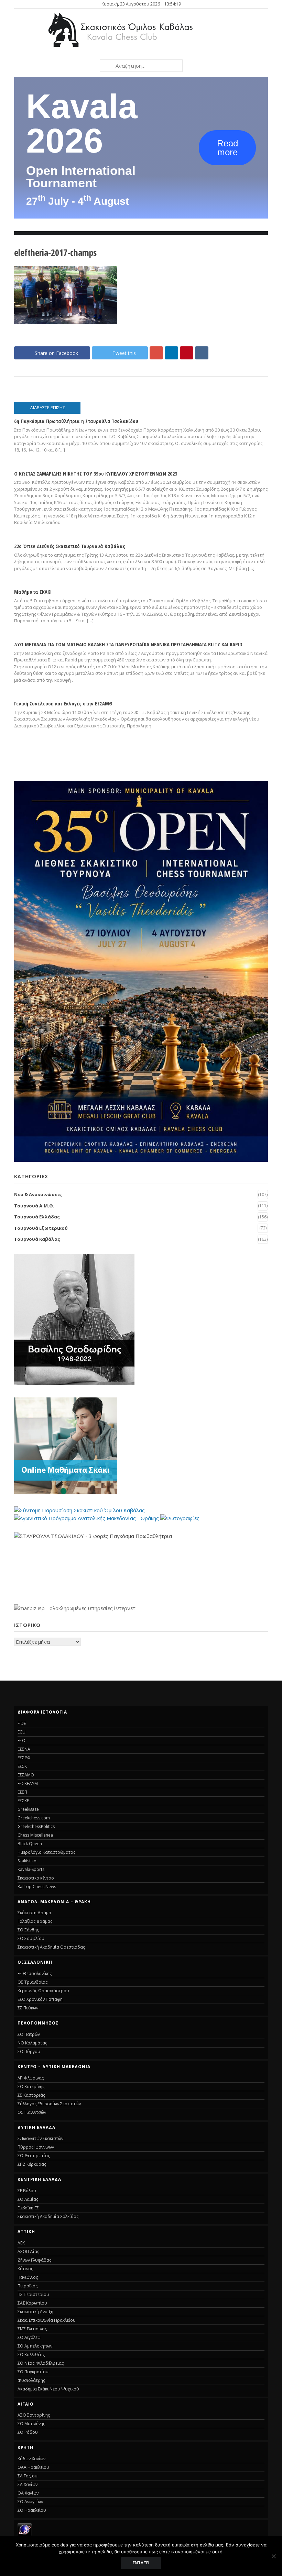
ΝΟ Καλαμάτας (32, 2043)
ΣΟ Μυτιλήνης (31, 2424)
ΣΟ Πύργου (29, 2051)
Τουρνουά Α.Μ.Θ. (34, 1206)
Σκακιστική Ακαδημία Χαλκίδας (48, 2216)
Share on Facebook (56, 353)
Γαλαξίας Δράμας (35, 1921)
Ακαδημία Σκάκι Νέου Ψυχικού (48, 2389)
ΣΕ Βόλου (27, 2191)
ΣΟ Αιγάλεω (29, 2337)
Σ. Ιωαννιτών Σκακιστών (40, 2138)
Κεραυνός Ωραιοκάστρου (43, 1991)
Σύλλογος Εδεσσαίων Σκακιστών (49, 2104)
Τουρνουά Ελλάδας (37, 1217)
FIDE (22, 1723)
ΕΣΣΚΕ (23, 1801)
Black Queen (30, 1844)
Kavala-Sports (31, 1869)
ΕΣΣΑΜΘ (26, 1775)
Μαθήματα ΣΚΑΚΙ (33, 592)
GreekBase (28, 1809)
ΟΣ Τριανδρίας (32, 1982)
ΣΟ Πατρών (29, 2034)
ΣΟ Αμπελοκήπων (35, 2346)
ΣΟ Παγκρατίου (33, 2372)
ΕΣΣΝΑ (24, 1749)
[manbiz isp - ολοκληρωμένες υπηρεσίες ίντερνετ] (75, 1608)
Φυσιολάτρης (31, 2380)
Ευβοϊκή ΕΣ (28, 2208)
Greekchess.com (34, 1818)
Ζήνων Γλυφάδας (34, 2260)
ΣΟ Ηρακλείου (32, 2510)
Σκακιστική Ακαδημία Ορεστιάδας (51, 1947)
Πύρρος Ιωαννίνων (36, 2147)
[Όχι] (273, 2556)
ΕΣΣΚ (22, 1766)
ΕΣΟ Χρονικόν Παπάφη (40, 1999)
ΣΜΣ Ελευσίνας (32, 2329)
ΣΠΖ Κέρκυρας (32, 2164)
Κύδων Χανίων (31, 2459)
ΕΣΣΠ (22, 1792)
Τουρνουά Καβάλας (37, 1239)
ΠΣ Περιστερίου (33, 2294)
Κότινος (25, 2269)
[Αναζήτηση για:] (141, 66)
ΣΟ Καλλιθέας (31, 2355)
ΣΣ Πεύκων (28, 2008)
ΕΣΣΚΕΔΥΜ (28, 1783)
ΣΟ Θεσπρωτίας (34, 2156)
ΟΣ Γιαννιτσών (32, 2112)
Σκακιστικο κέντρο (36, 1878)
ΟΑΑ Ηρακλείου (33, 2467)
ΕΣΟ (21, 1741)
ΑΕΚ (21, 2243)
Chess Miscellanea (35, 1835)
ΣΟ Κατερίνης (31, 2087)
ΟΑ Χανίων (28, 2493)
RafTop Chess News (37, 1887)
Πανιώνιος (28, 2277)
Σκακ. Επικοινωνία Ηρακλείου (47, 2320)
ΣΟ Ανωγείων (30, 2502)
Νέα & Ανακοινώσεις (38, 1194)
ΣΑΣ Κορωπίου (32, 2303)
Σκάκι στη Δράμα (34, 1913)
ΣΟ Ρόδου (28, 2432)
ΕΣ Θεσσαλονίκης (35, 1973)
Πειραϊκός (28, 2286)
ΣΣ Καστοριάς (31, 2095)
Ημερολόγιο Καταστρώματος (46, 1852)
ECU (21, 1732)
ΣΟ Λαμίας (28, 2199)
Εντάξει (141, 2563)
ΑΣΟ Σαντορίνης (34, 2415)
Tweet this (124, 353)
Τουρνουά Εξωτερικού (41, 1228)
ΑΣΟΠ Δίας (28, 2251)
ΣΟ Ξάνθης (28, 1930)
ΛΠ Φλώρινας (31, 2078)
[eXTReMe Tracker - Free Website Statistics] (25, 2534)
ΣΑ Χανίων (28, 2484)
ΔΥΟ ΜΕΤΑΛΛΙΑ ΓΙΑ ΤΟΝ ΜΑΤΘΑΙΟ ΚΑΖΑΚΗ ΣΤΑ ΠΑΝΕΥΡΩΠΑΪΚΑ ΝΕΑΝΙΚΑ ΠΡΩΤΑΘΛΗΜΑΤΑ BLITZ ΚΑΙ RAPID (128, 644)
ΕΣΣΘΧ (24, 1758)
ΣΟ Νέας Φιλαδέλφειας (41, 2363)
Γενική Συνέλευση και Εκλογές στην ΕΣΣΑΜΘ (63, 703)
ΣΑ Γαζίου (28, 2476)
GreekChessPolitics (36, 1826)
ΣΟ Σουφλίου (31, 1938)
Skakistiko (27, 1861)
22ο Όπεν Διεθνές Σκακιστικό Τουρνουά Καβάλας (70, 546)
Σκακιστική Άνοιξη (35, 2312)
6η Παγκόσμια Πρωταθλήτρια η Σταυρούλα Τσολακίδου (76, 421)
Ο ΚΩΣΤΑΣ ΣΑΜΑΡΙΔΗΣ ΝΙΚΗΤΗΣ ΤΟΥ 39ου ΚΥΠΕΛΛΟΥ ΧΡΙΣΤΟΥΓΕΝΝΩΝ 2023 (96, 473)
